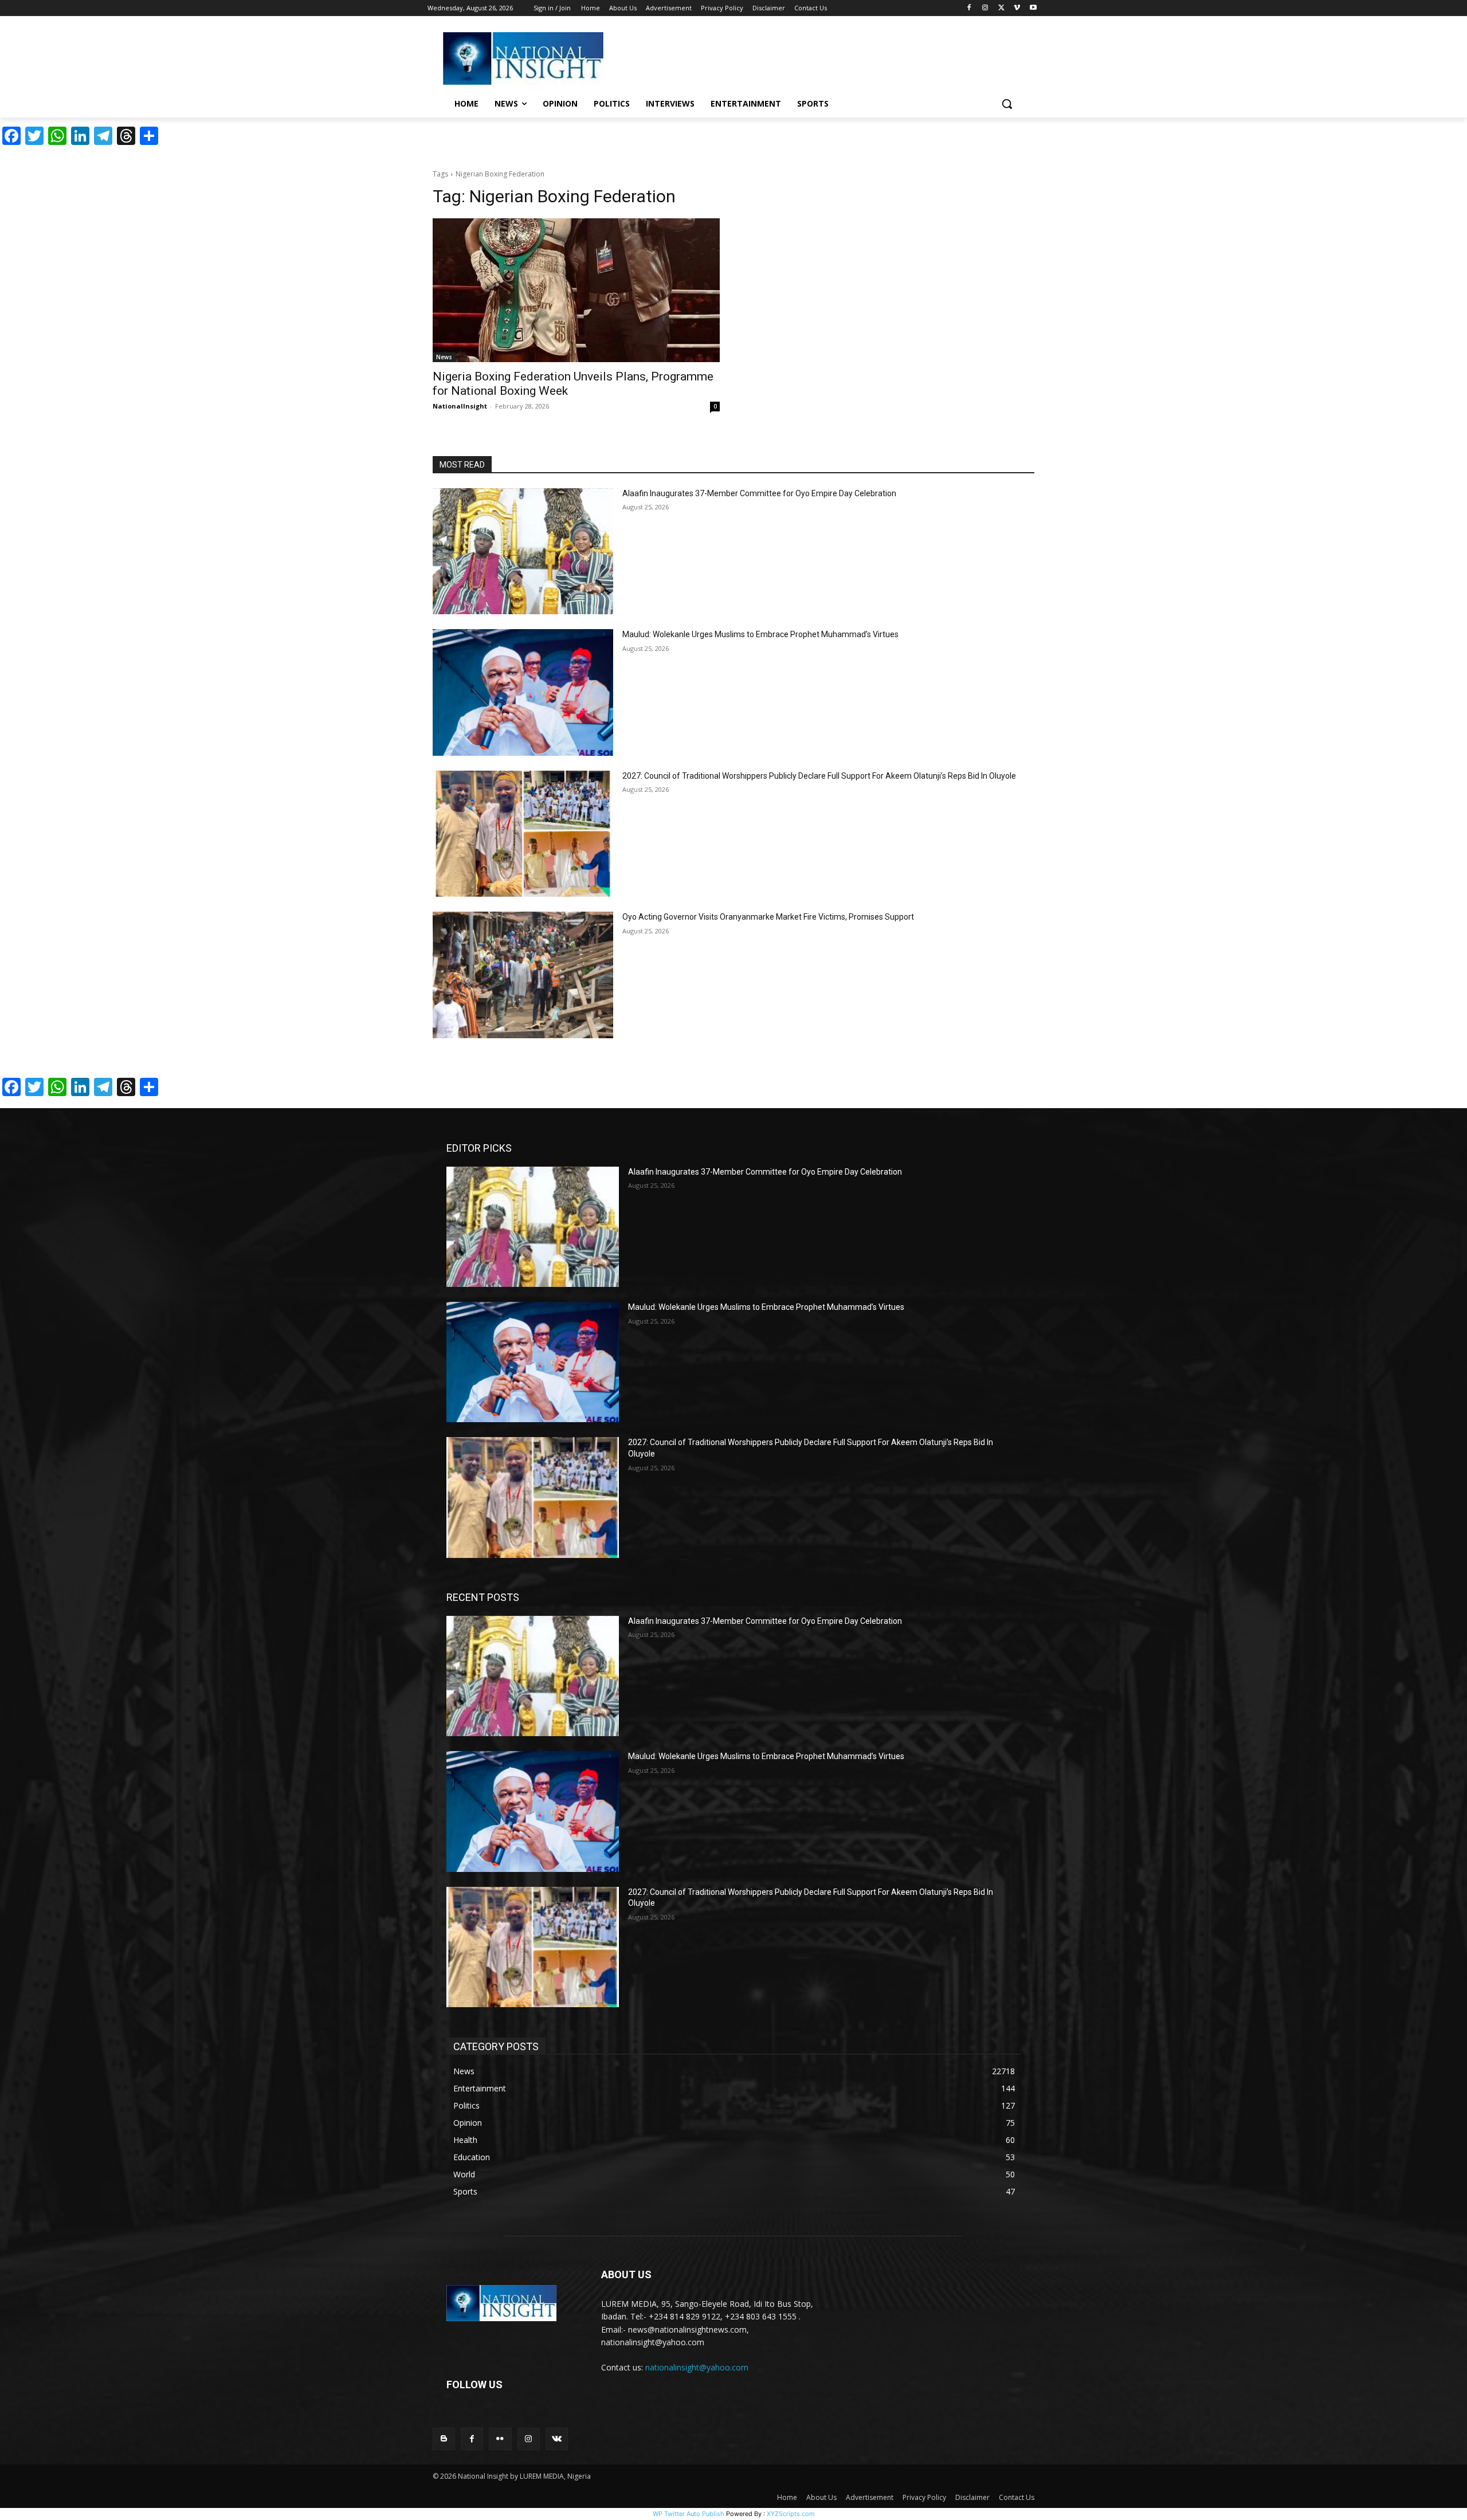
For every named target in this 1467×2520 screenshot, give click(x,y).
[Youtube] (1033, 8)
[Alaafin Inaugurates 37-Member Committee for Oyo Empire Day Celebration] (523, 552)
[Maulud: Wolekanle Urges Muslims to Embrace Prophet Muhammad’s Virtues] (523, 692)
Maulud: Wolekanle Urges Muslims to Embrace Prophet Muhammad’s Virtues (760, 634)
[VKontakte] (557, 2439)
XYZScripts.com (791, 2514)
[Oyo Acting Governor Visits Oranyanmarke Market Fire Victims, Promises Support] (523, 975)
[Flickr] (500, 2439)
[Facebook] (969, 8)
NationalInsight (460, 406)
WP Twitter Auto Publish (689, 2514)
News (444, 357)
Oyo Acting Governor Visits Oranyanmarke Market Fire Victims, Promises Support (768, 917)
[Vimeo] (1017, 8)
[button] (1007, 104)
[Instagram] (985, 8)
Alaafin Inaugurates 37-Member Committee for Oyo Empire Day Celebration (759, 493)
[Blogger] (444, 2439)
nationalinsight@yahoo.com (697, 2367)
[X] (1001, 8)
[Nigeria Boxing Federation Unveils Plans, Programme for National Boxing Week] (576, 290)
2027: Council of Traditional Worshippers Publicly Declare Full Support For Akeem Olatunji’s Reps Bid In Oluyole (819, 776)
